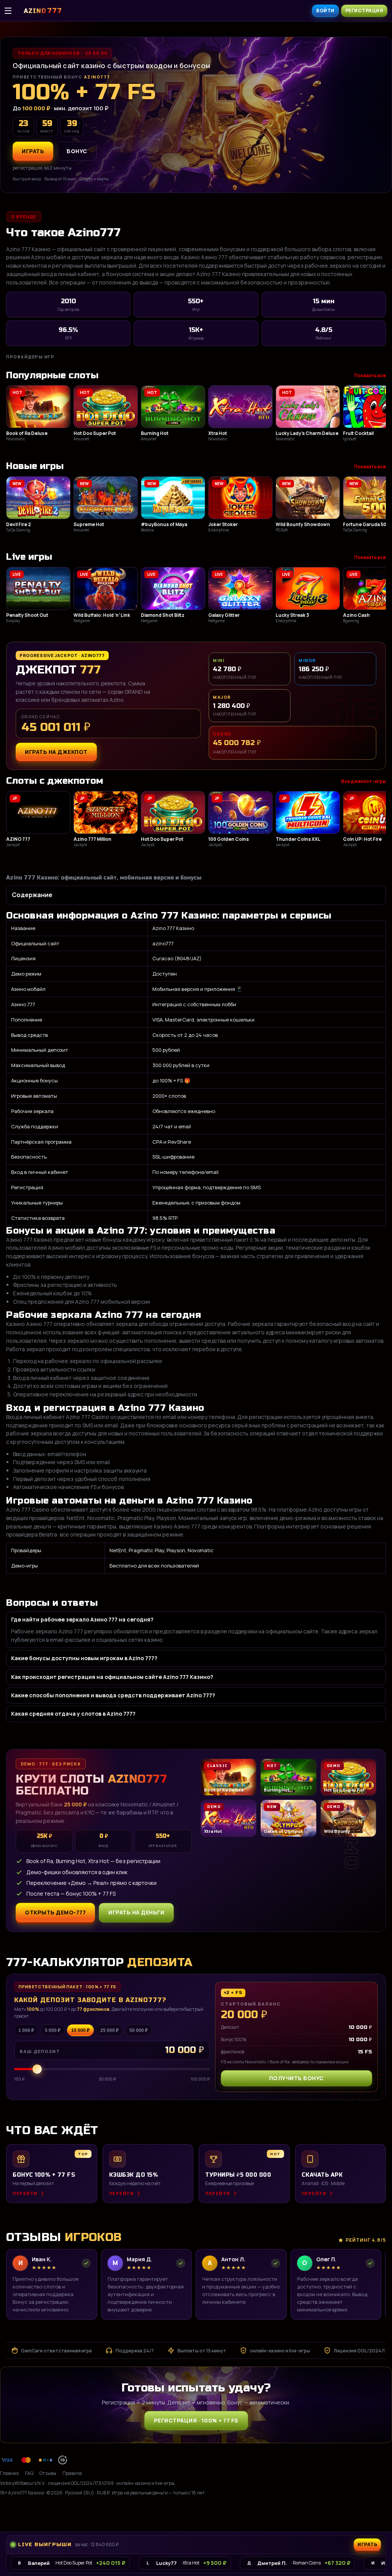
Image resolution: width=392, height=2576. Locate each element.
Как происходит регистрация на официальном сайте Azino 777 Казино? (112, 1677)
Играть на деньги (136, 1912)
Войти (325, 11)
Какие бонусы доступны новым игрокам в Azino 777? (84, 1658)
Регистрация (364, 11)
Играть (368, 2514)
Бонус (77, 151)
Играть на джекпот (56, 752)
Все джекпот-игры (363, 781)
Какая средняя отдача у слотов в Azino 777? (73, 1714)
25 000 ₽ (109, 2030)
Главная (9, 2473)
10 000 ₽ (80, 2030)
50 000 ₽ (139, 2030)
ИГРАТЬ (33, 151)
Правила (72, 2473)
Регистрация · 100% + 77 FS (196, 2420)
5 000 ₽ (53, 2030)
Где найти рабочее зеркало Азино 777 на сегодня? (82, 1619)
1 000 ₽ (26, 2030)
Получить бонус (296, 2078)
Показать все (370, 375)
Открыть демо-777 (55, 1912)
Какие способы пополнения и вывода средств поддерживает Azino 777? (113, 1695)
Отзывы (48, 2473)
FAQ (29, 2473)
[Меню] (12, 11)
